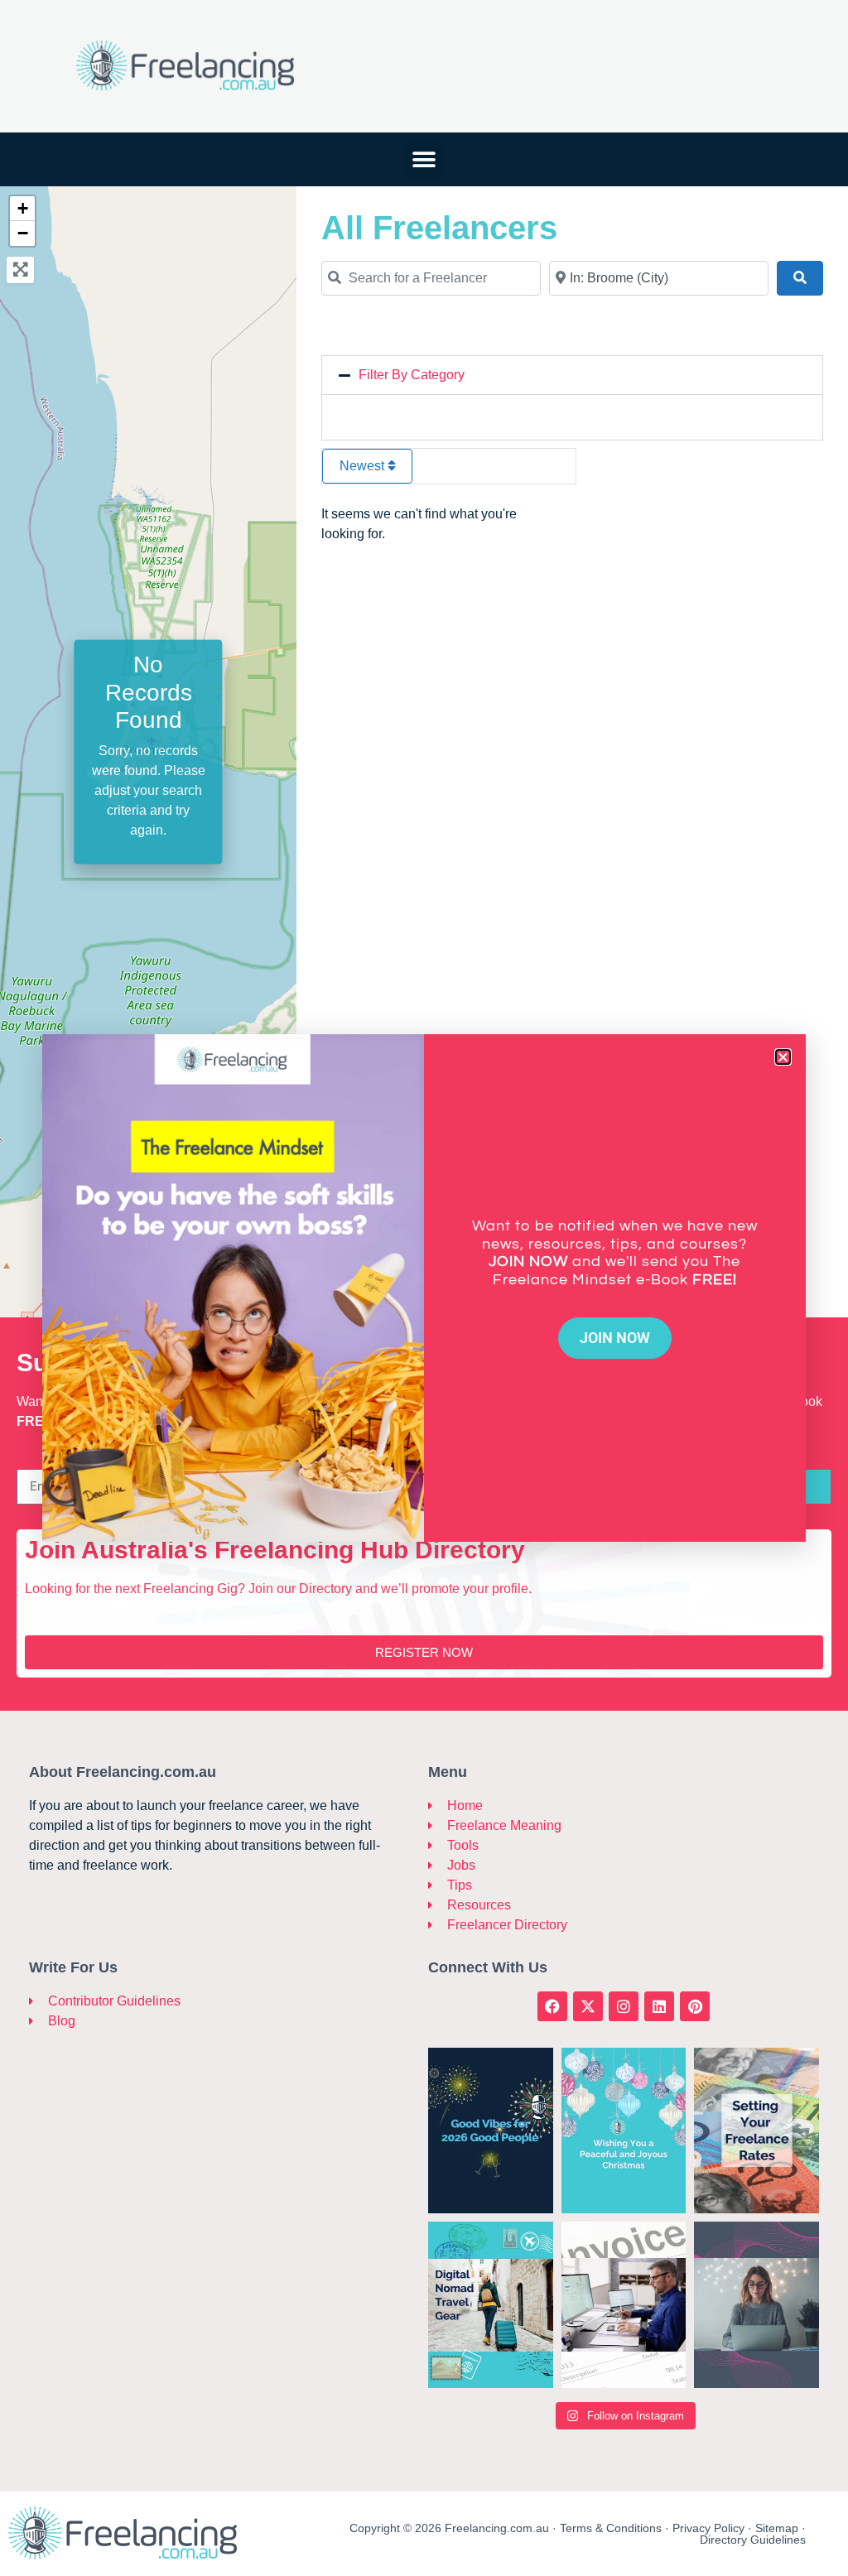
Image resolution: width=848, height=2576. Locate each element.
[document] (424, 1288)
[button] (783, 1057)
